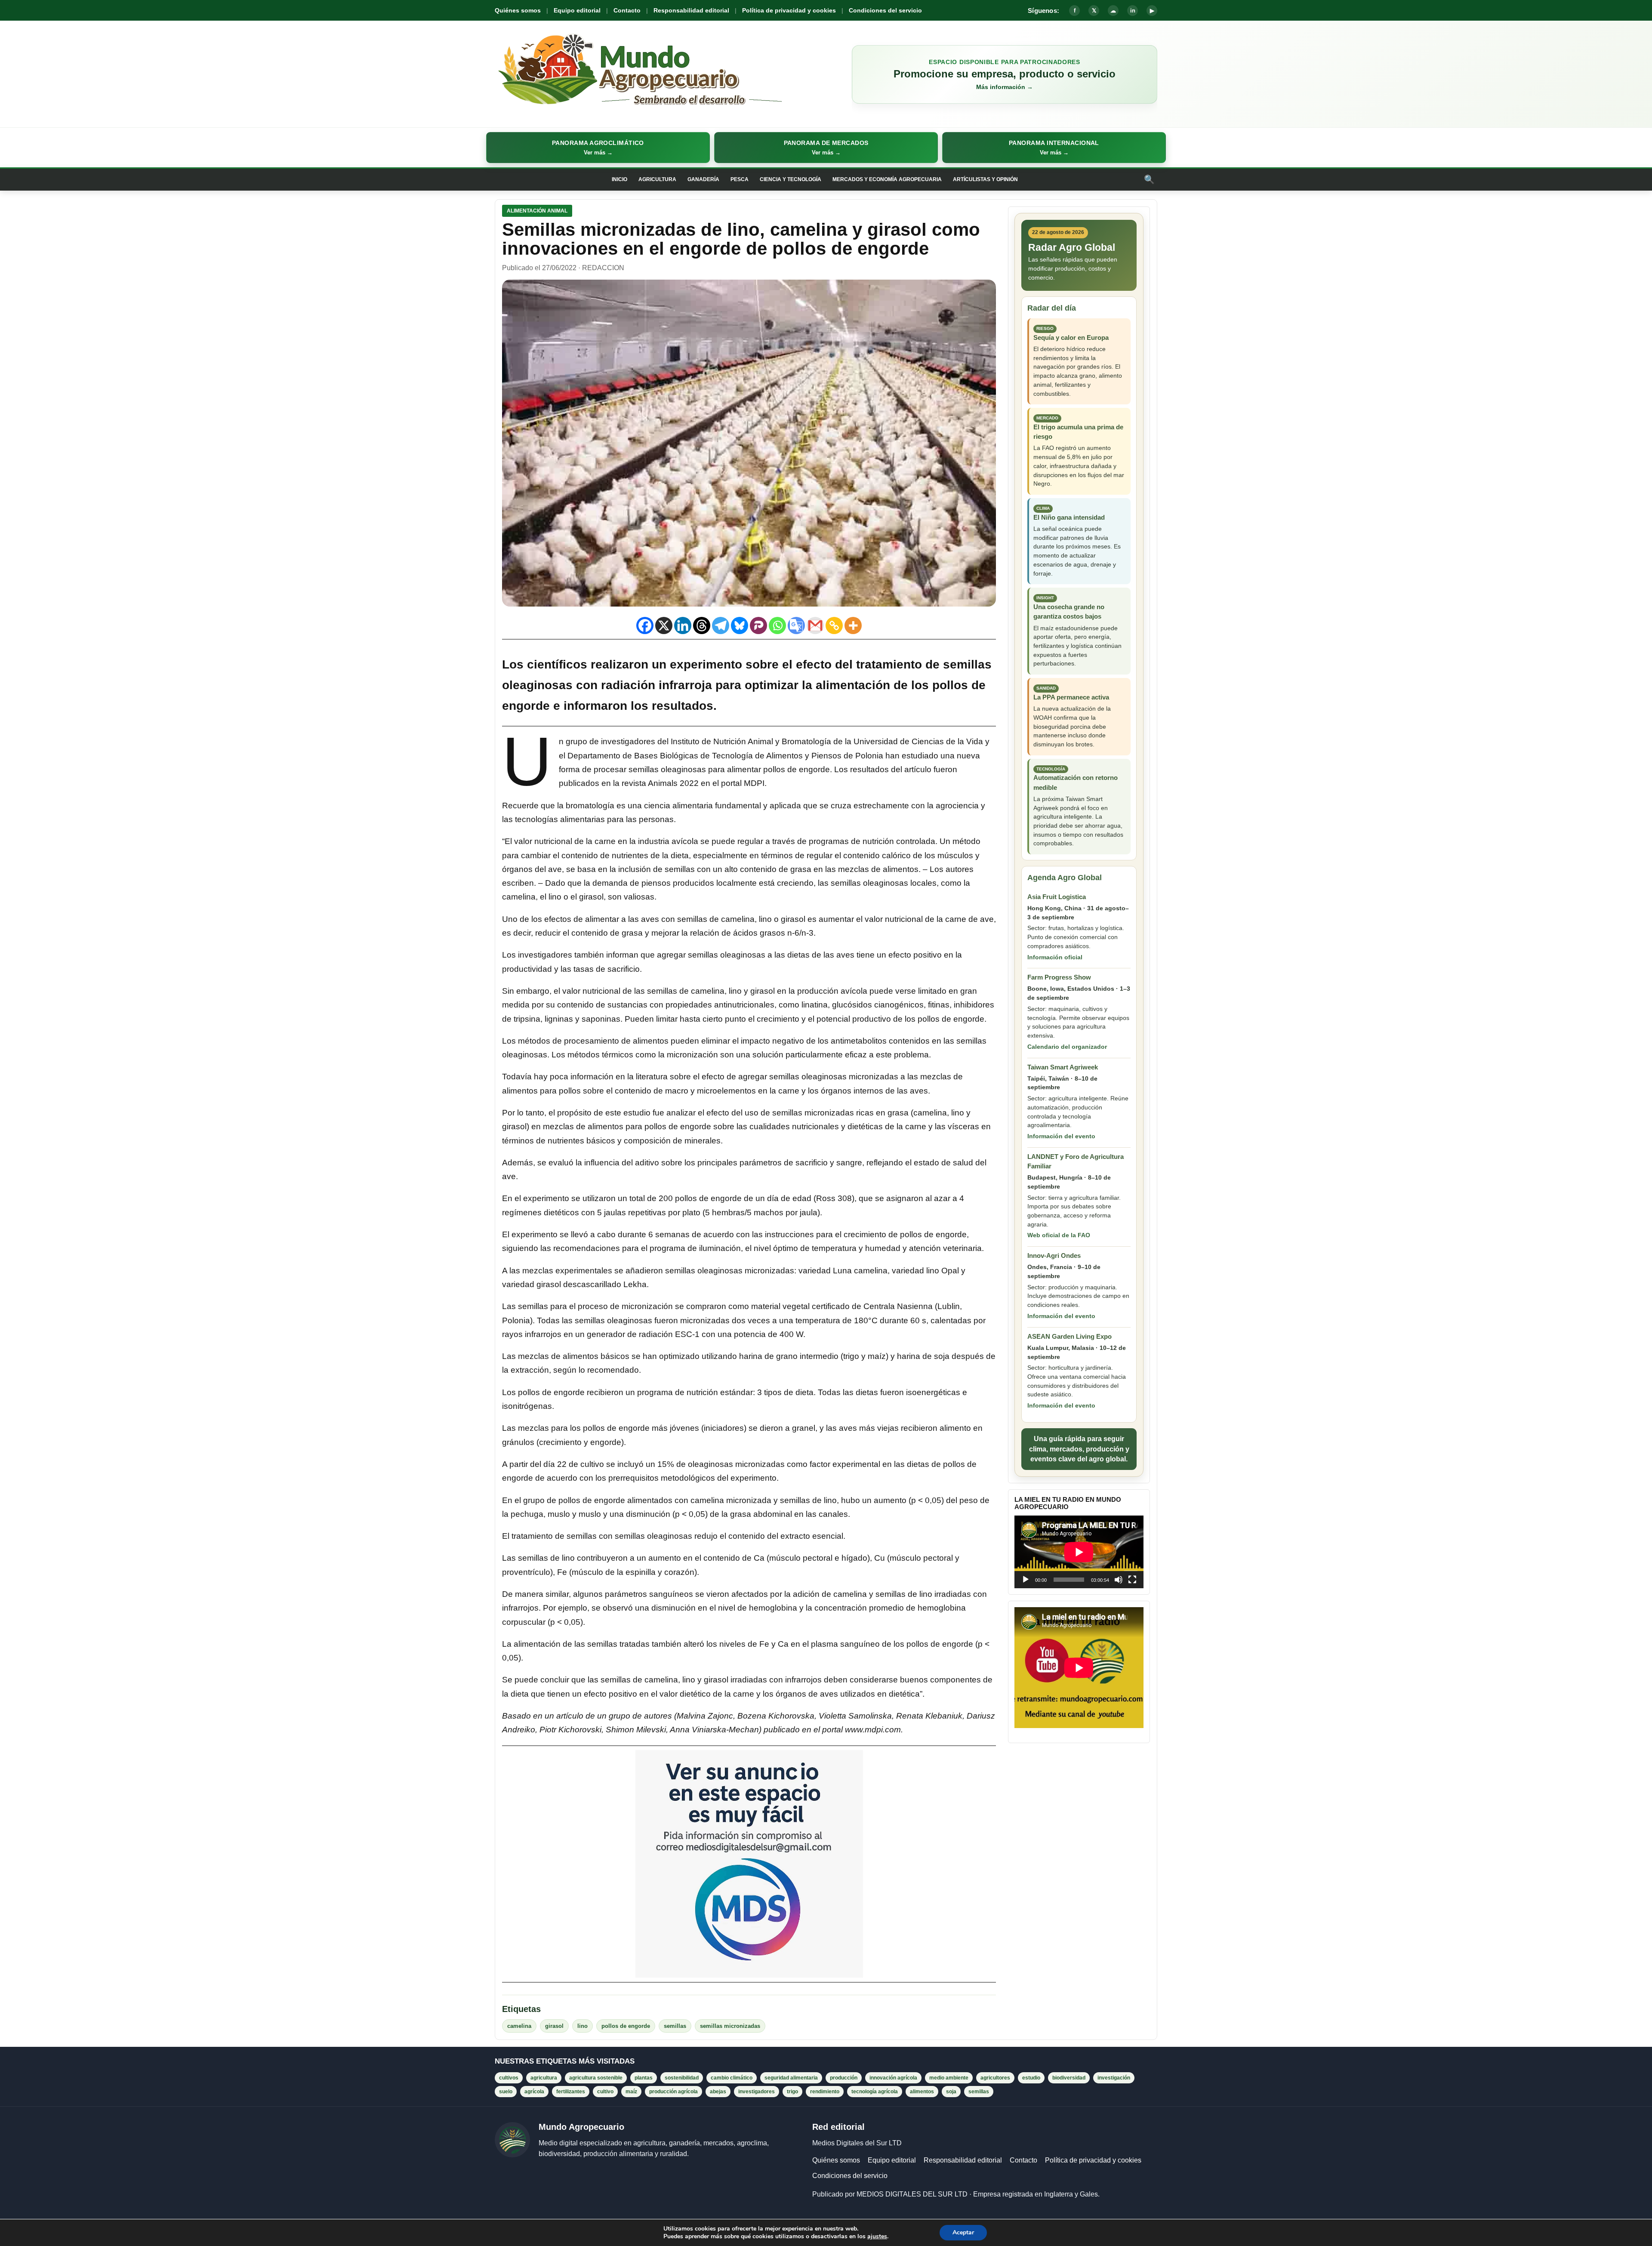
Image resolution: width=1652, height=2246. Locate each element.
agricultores (995, 2078)
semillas (675, 2026)
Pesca (740, 179)
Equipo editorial (577, 10)
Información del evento (1061, 1136)
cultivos (509, 2078)
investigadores (757, 2092)
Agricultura (657, 179)
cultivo (605, 2092)
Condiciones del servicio (885, 10)
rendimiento (825, 2092)
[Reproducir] (1026, 1580)
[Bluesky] (740, 625)
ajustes (877, 2237)
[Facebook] (645, 625)
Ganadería (703, 179)
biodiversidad (1069, 2078)
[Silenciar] (1119, 1580)
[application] (1079, 1552)
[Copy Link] (834, 625)
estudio (1031, 2078)
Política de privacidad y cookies (789, 10)
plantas (644, 2078)
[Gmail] (815, 625)
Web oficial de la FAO (1059, 1235)
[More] (853, 625)
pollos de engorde (626, 2026)
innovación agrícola (893, 2078)
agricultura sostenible (596, 2078)
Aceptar (963, 2232)
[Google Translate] (796, 625)
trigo (792, 2092)
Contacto (627, 10)
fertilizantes (571, 2092)
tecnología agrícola (875, 2092)
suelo (506, 2092)
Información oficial (1055, 957)
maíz (631, 2092)
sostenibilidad (682, 2078)
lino (583, 2026)
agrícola (534, 2092)
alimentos (922, 2092)
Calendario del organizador (1067, 1047)
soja (951, 2092)
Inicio (619, 179)
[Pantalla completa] (1132, 1580)
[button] (598, 148)
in (1133, 11)
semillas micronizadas (730, 2026)
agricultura (544, 2078)
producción (844, 2078)
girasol (554, 2026)
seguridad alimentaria (791, 2078)
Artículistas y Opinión (985, 179)
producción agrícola (673, 2092)
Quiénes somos (518, 10)
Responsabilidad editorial (691, 10)
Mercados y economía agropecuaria (887, 179)
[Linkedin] (683, 625)
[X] (664, 625)
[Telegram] (721, 625)
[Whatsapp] (777, 625)
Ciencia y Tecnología (791, 179)
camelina (519, 2026)
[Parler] (758, 625)
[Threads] (702, 625)
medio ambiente (949, 2078)
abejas (718, 2092)
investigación (1114, 2078)
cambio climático (732, 2078)
